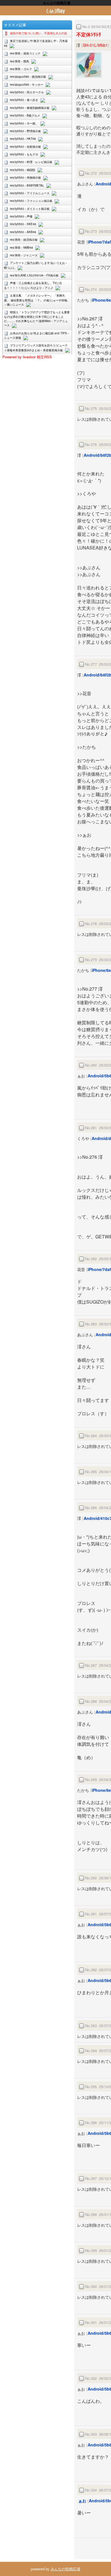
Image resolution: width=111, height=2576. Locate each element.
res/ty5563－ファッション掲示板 (31, 201)
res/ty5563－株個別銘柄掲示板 (30, 108)
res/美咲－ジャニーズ (24, 255)
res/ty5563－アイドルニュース (30, 193)
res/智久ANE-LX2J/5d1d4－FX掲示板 (34, 275)
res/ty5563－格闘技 (23, 170)
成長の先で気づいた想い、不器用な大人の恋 (38, 33)
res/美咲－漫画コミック (25, 53)
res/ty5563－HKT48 (23, 139)
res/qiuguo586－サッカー (27, 84)
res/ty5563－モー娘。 (24, 123)
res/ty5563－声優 (21, 216)
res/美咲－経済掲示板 (24, 240)
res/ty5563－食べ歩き (24, 100)
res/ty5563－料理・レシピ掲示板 (31, 162)
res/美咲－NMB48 (21, 248)
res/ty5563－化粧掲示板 (25, 147)
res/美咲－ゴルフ (21, 69)
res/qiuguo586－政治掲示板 (28, 77)
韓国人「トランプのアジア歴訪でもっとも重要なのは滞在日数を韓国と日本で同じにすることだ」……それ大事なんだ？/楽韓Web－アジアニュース (37, 319)
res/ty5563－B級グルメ (25, 115)
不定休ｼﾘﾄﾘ (89, 34)
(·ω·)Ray (56, 10)
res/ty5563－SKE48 (23, 224)
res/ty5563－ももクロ (24, 154)
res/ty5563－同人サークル (27, 92)
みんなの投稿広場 (65, 2569)
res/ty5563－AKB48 (23, 232)
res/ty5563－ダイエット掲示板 (30, 209)
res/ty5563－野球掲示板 (25, 131)
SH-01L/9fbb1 (95, 45)
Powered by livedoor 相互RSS (27, 357)
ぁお (82, 2501)
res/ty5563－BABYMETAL (27, 185)
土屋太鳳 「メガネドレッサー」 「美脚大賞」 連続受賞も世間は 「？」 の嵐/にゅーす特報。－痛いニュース (37, 300)
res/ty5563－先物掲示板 (25, 177)
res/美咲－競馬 (19, 61)
